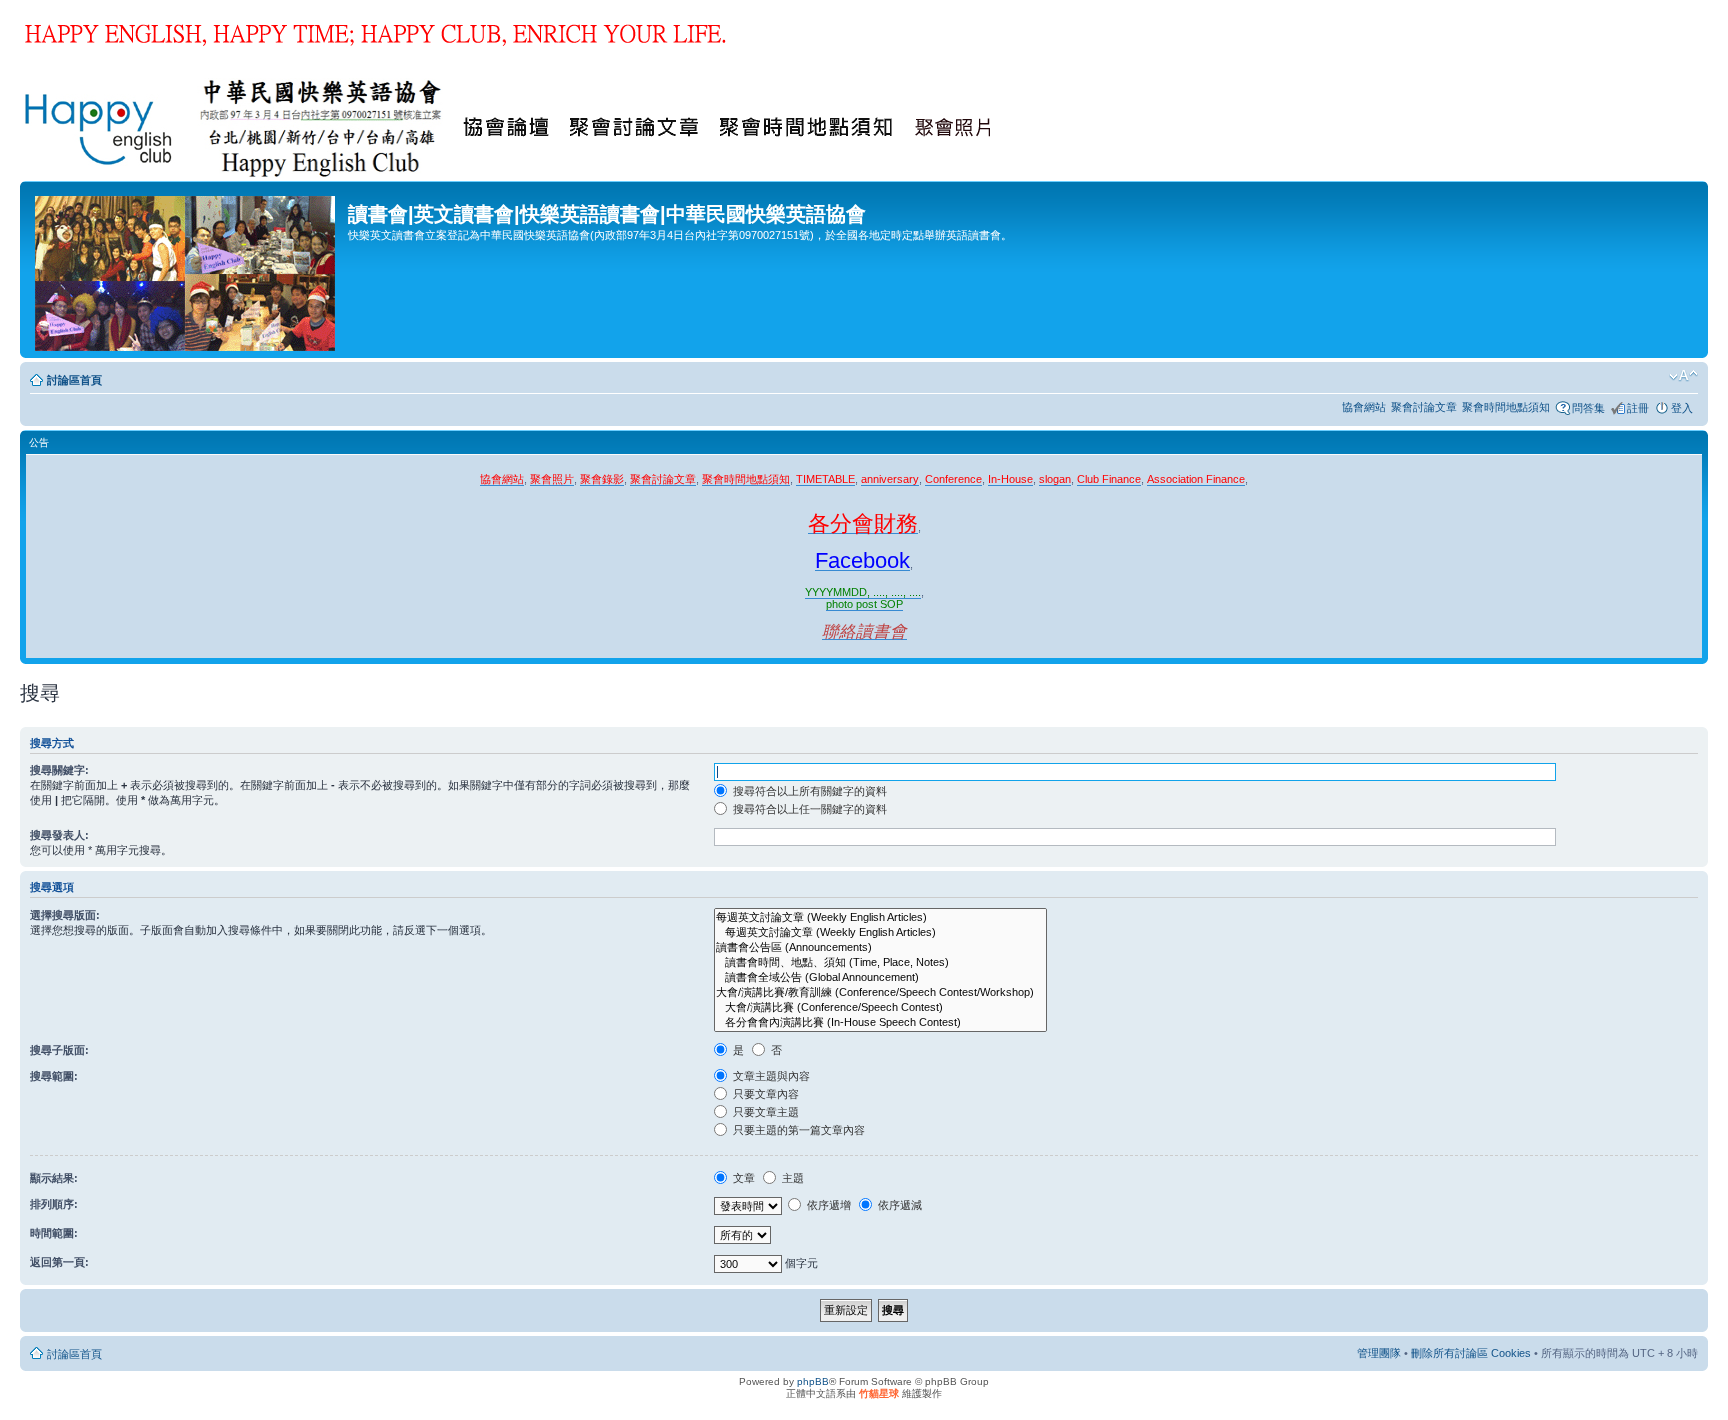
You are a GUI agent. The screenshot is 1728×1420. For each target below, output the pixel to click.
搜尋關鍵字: (59, 770)
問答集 (1588, 408)
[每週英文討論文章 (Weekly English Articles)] (880, 917)
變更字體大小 (1683, 376)
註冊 (1638, 408)
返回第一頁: (59, 1262)
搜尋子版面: (59, 1050)
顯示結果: (54, 1178)
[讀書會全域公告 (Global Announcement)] (880, 977)
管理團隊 (1379, 1353)
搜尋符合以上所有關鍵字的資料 (808, 791)
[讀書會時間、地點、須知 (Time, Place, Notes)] (880, 962)
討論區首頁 (74, 380)
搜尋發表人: (59, 835)
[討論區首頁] (186, 269)
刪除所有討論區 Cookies (1471, 1353)
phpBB (813, 1381)
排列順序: (54, 1204)
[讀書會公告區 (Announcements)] (880, 947)
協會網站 (1364, 407)
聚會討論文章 (1424, 407)
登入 (1682, 408)
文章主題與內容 (770, 1076)
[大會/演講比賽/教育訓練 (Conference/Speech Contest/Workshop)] (880, 992)
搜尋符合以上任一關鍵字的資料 (808, 809)
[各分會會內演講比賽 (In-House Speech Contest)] (880, 1022)
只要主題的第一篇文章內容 (797, 1130)
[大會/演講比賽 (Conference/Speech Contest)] (880, 1007)
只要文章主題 (764, 1112)
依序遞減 (898, 1205)
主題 (791, 1178)
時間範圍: (54, 1233)
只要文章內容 (764, 1094)
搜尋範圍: (54, 1076)
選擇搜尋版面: (65, 915)
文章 (742, 1178)
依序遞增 (827, 1205)
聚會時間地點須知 (1506, 407)
